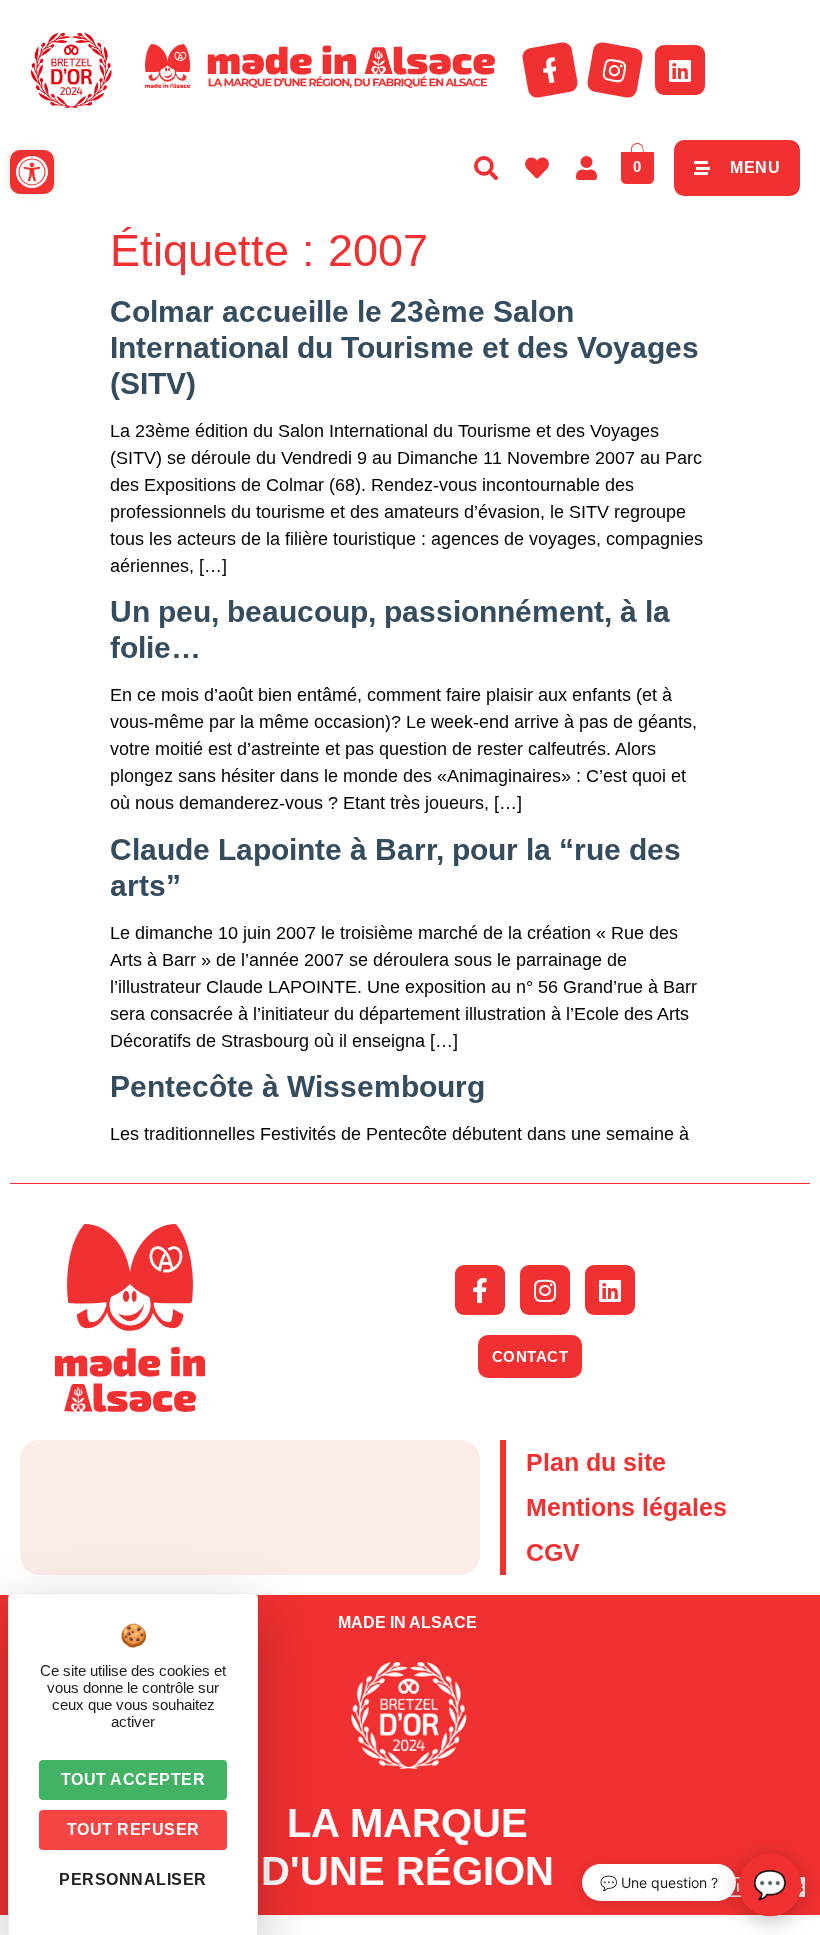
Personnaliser (133, 1879)
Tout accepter (133, 1779)
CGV (553, 1552)
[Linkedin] (680, 70)
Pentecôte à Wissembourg (297, 1086)
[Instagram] (615, 70)
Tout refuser (133, 1829)
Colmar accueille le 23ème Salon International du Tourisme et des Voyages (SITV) (404, 347)
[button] (32, 172)
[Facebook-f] (550, 70)
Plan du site (596, 1462)
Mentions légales (626, 1507)
